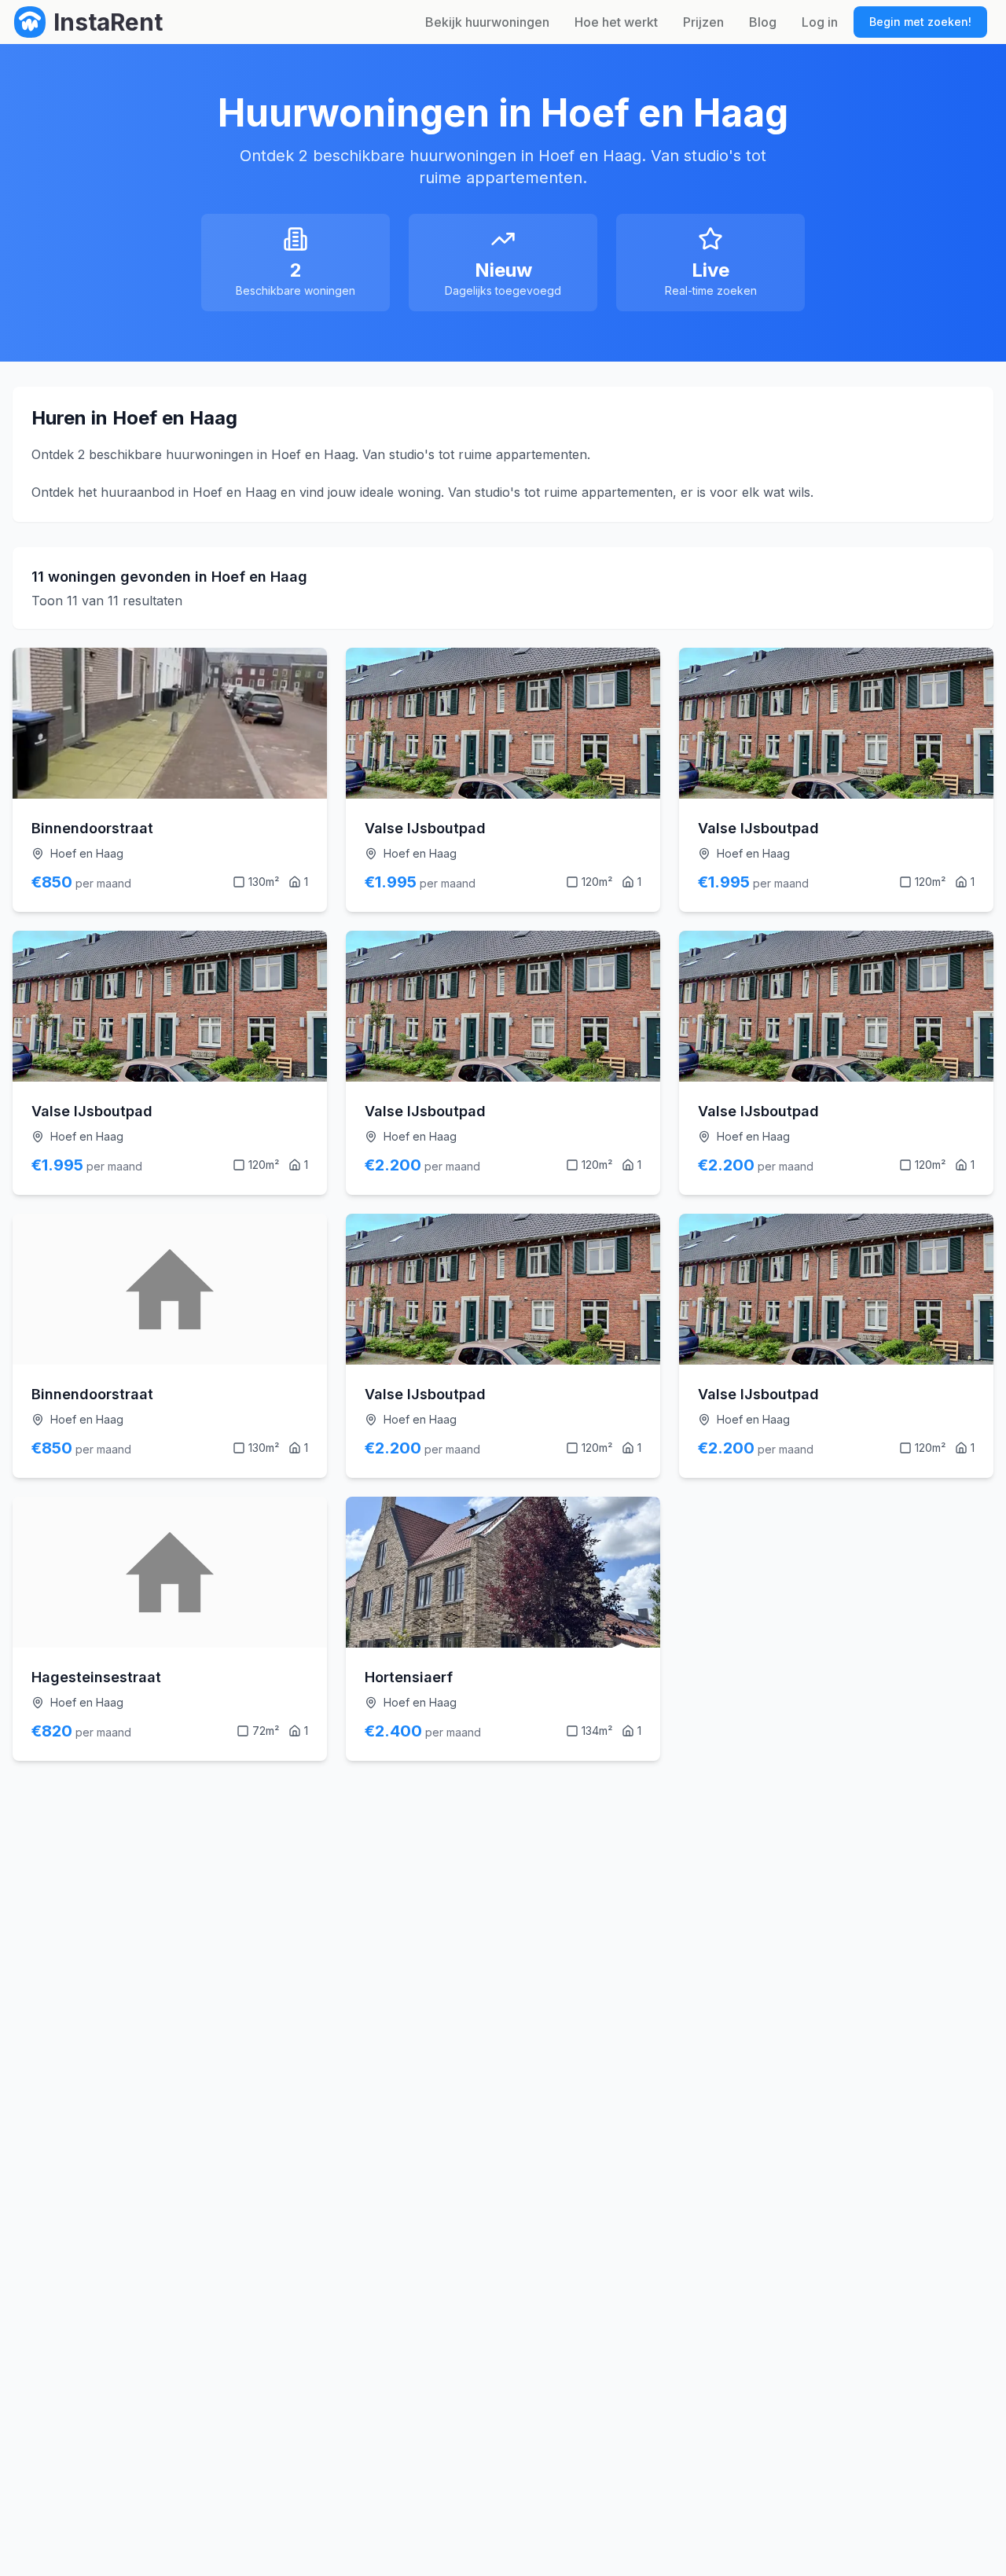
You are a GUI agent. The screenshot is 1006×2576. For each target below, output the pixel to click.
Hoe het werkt (616, 22)
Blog (763, 22)
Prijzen (703, 22)
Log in (820, 22)
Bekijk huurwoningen (487, 22)
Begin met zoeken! (920, 22)
